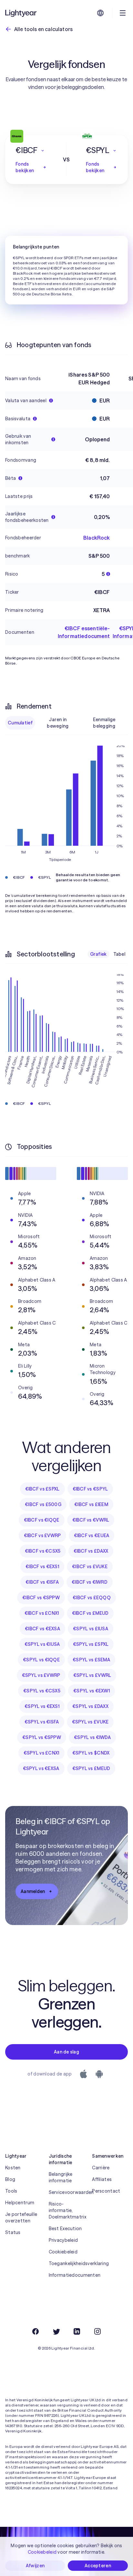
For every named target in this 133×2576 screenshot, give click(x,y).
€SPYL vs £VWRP (41, 1675)
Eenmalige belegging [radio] (104, 723)
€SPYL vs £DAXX (90, 1706)
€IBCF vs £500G (43, 1504)
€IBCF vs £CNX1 (42, 1613)
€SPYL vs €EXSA (41, 1768)
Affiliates (102, 2179)
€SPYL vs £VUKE (90, 1722)
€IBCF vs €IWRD (90, 1582)
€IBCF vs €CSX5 (43, 1551)
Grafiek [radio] (98, 954)
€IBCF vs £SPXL (42, 1489)
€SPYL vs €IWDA (92, 1737)
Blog (10, 2179)
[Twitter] (56, 2331)
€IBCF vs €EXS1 (42, 1567)
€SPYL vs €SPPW (42, 1737)
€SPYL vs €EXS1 (42, 1706)
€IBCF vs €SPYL (90, 1489)
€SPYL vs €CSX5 (42, 1691)
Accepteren (98, 2566)
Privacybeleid (63, 2240)
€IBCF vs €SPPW (41, 1598)
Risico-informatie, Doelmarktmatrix (67, 2210)
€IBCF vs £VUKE (90, 1567)
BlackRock (97, 538)
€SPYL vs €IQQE (41, 1660)
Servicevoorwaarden (67, 2192)
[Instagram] (97, 2331)
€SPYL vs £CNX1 (41, 1753)
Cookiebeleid (63, 2252)
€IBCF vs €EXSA (42, 1629)
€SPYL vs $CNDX (91, 1753)
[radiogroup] (66, 723)
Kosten (13, 2168)
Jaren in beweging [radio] (58, 723)
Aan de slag (66, 2052)
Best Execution (65, 2229)
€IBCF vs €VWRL (91, 1520)
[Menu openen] (123, 13)
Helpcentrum (20, 2203)
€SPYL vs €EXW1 (92, 1691)
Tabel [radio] (119, 954)
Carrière (101, 2168)
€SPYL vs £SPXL (91, 1644)
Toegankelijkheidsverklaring (67, 2263)
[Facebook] (36, 2331)
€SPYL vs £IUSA (91, 1629)
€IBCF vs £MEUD (90, 1613)
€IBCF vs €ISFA (42, 1582)
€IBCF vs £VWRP (42, 1536)
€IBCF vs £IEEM (91, 1504)
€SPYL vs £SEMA (91, 1660)
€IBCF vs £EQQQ (92, 1598)
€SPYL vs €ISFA (42, 1722)
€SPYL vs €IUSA (42, 1644)
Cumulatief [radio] (20, 723)
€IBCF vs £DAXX (91, 1551)
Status (13, 2232)
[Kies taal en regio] (100, 13)
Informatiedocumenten (67, 2275)
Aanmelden (33, 1891)
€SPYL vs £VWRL (92, 1675)
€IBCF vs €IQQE (42, 1520)
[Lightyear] (21, 13)
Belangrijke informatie (61, 2177)
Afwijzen (35, 2566)
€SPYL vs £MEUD (91, 1768)
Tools (11, 2191)
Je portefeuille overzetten (21, 2218)
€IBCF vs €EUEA (92, 1536)
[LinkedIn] (77, 2331)
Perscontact (106, 2191)
